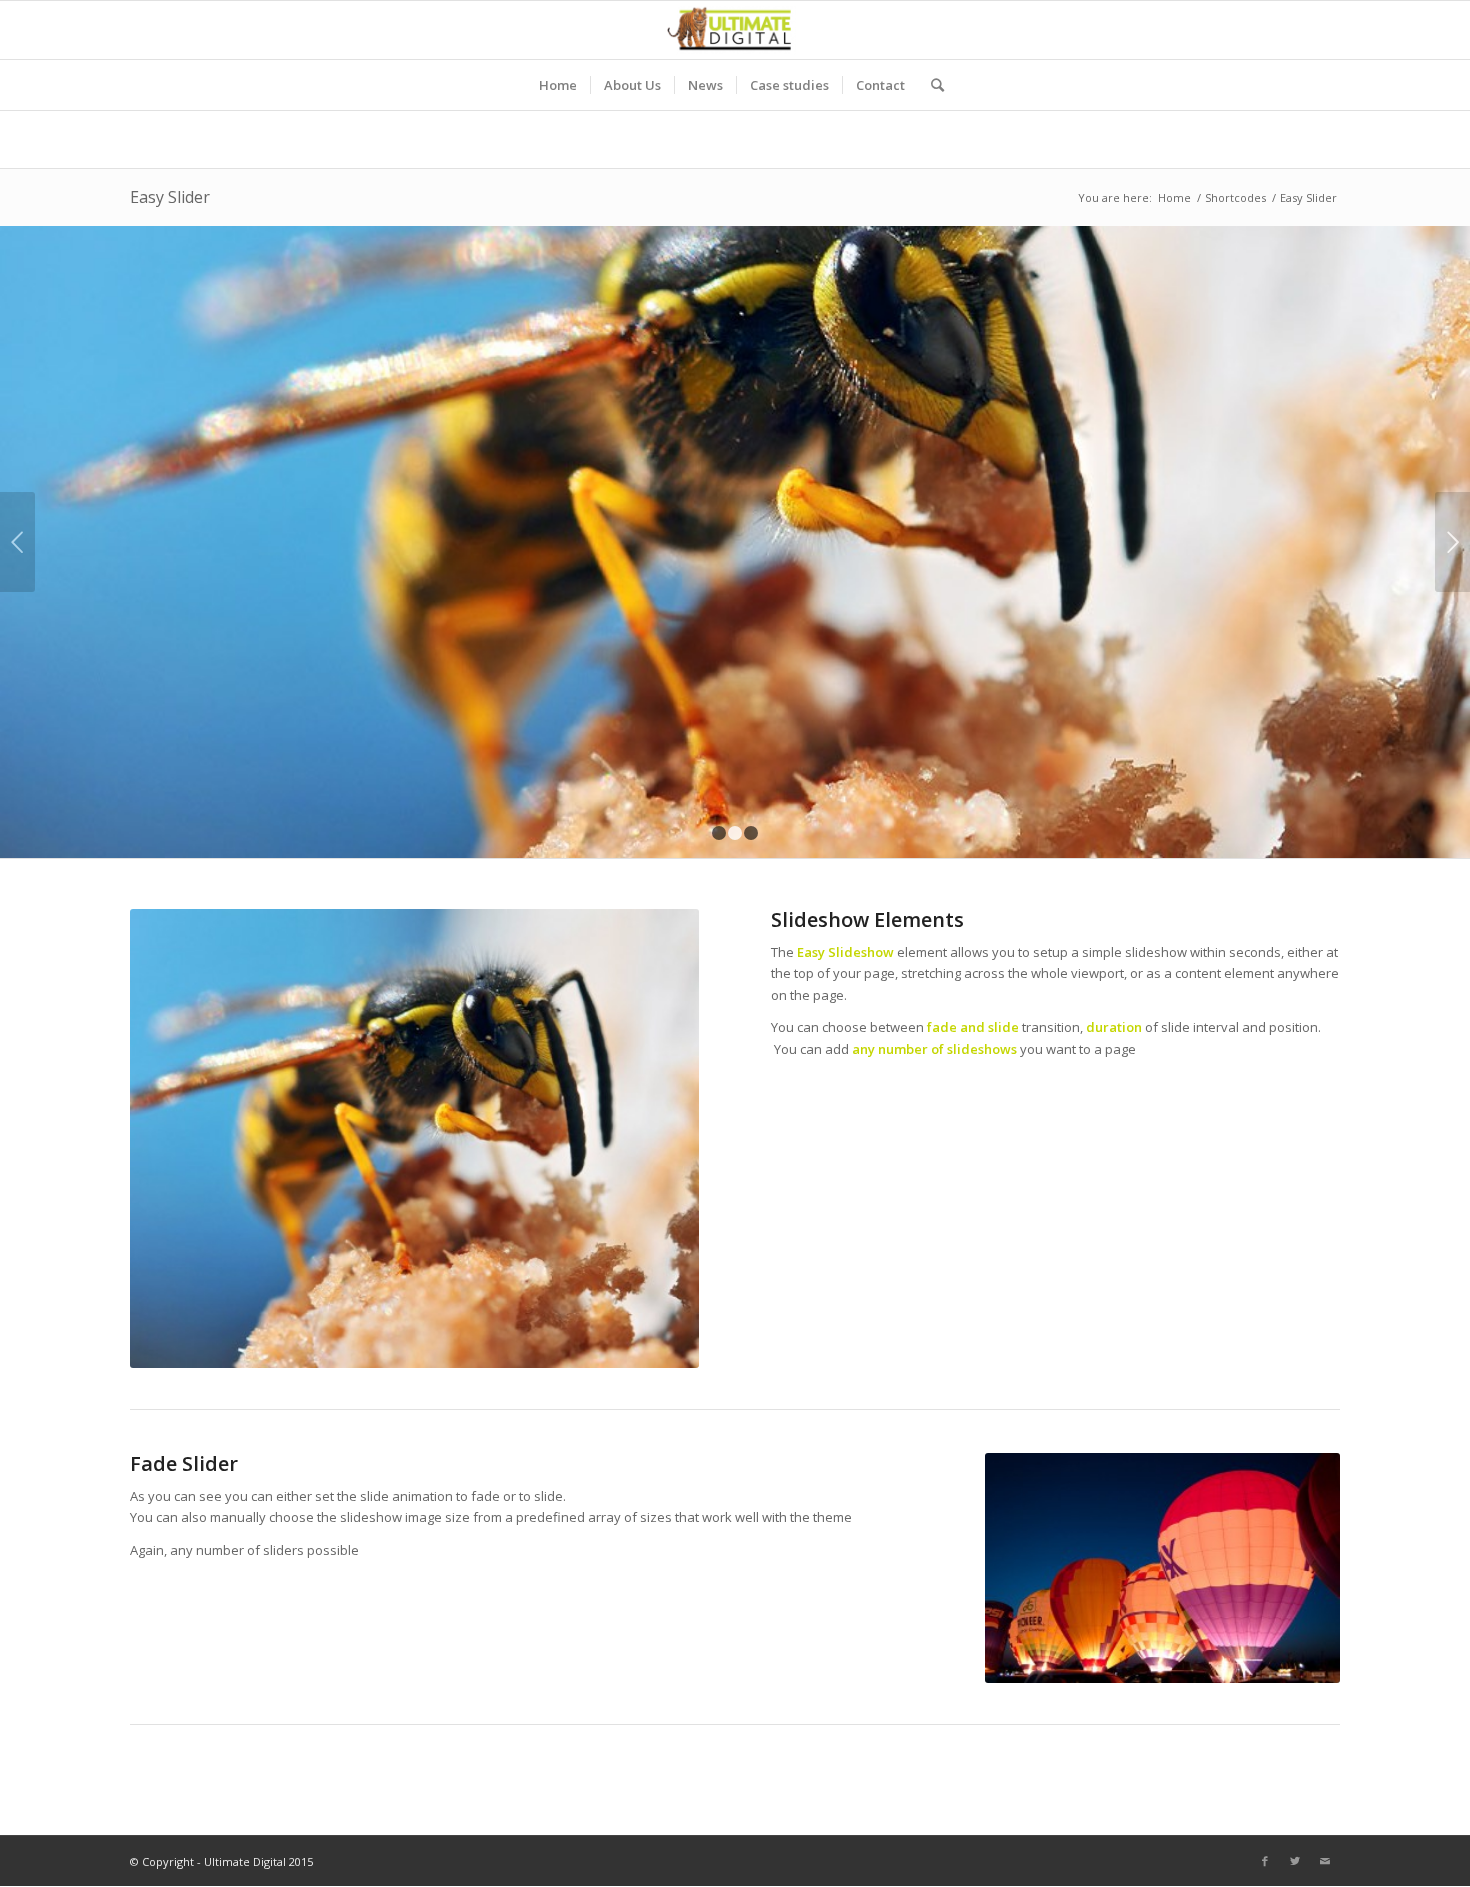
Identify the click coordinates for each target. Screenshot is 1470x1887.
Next (1452, 542)
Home (1174, 197)
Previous (17, 542)
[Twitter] (1295, 1861)
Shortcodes (1235, 197)
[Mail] (1325, 1861)
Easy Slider (170, 197)
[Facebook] (1265, 1861)
